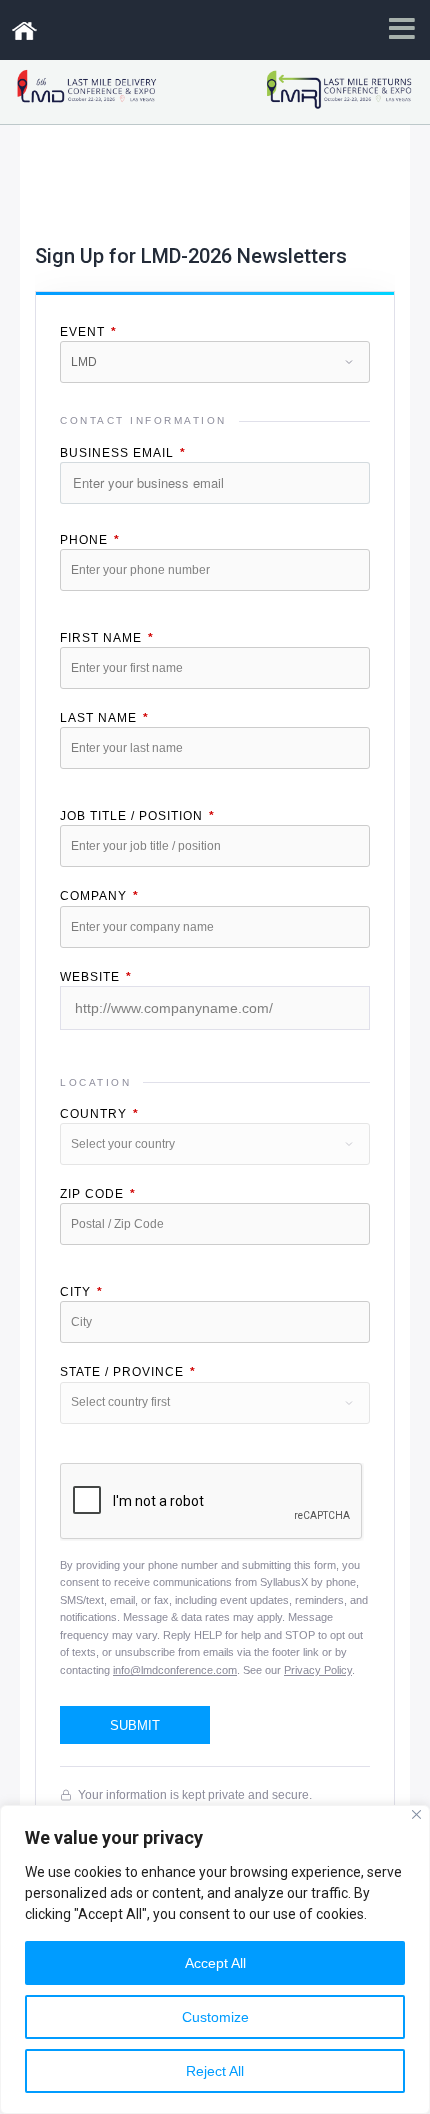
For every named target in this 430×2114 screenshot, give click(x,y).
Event (88, 332)
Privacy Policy (318, 1670)
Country (99, 1114)
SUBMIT (135, 1725)
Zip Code (98, 1194)
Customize (215, 2017)
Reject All (215, 2071)
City (81, 1292)
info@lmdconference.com (175, 1670)
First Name (107, 638)
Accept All (215, 1963)
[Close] (416, 1814)
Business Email (123, 453)
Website (96, 977)
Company (99, 896)
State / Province (128, 1372)
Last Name (104, 718)
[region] (215, 1959)
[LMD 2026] (24, 31)
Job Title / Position (137, 816)
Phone (90, 540)
